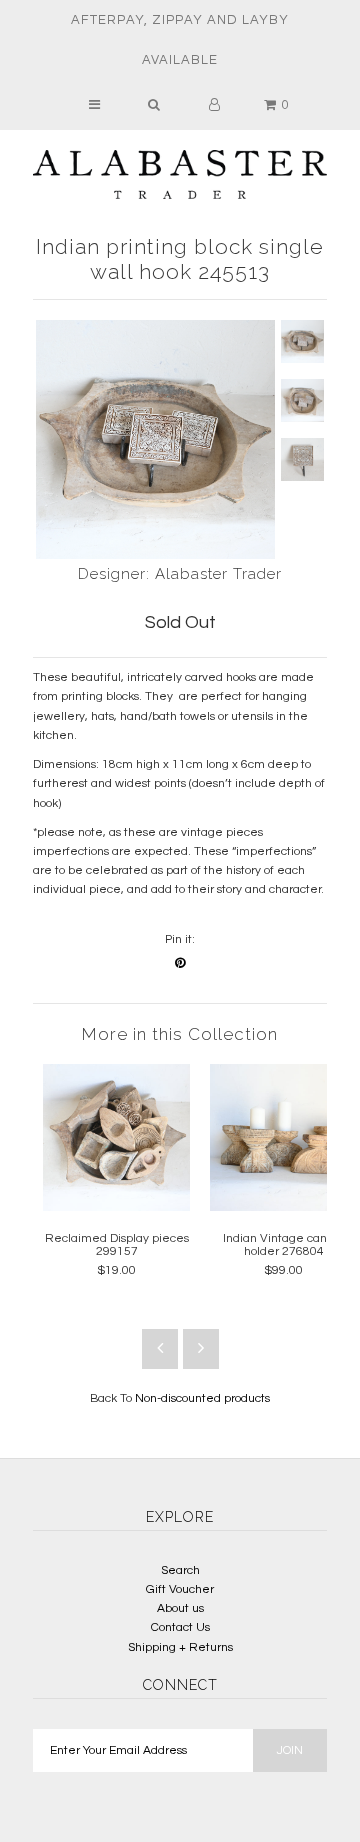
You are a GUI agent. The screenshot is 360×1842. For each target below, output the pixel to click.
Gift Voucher (180, 1589)
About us (180, 1608)
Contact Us (180, 1627)
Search (180, 1570)
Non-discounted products (202, 1398)
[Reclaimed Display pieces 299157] (116, 1207)
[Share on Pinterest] (180, 963)
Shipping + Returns (180, 1647)
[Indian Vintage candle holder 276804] (283, 1207)
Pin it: (180, 939)
